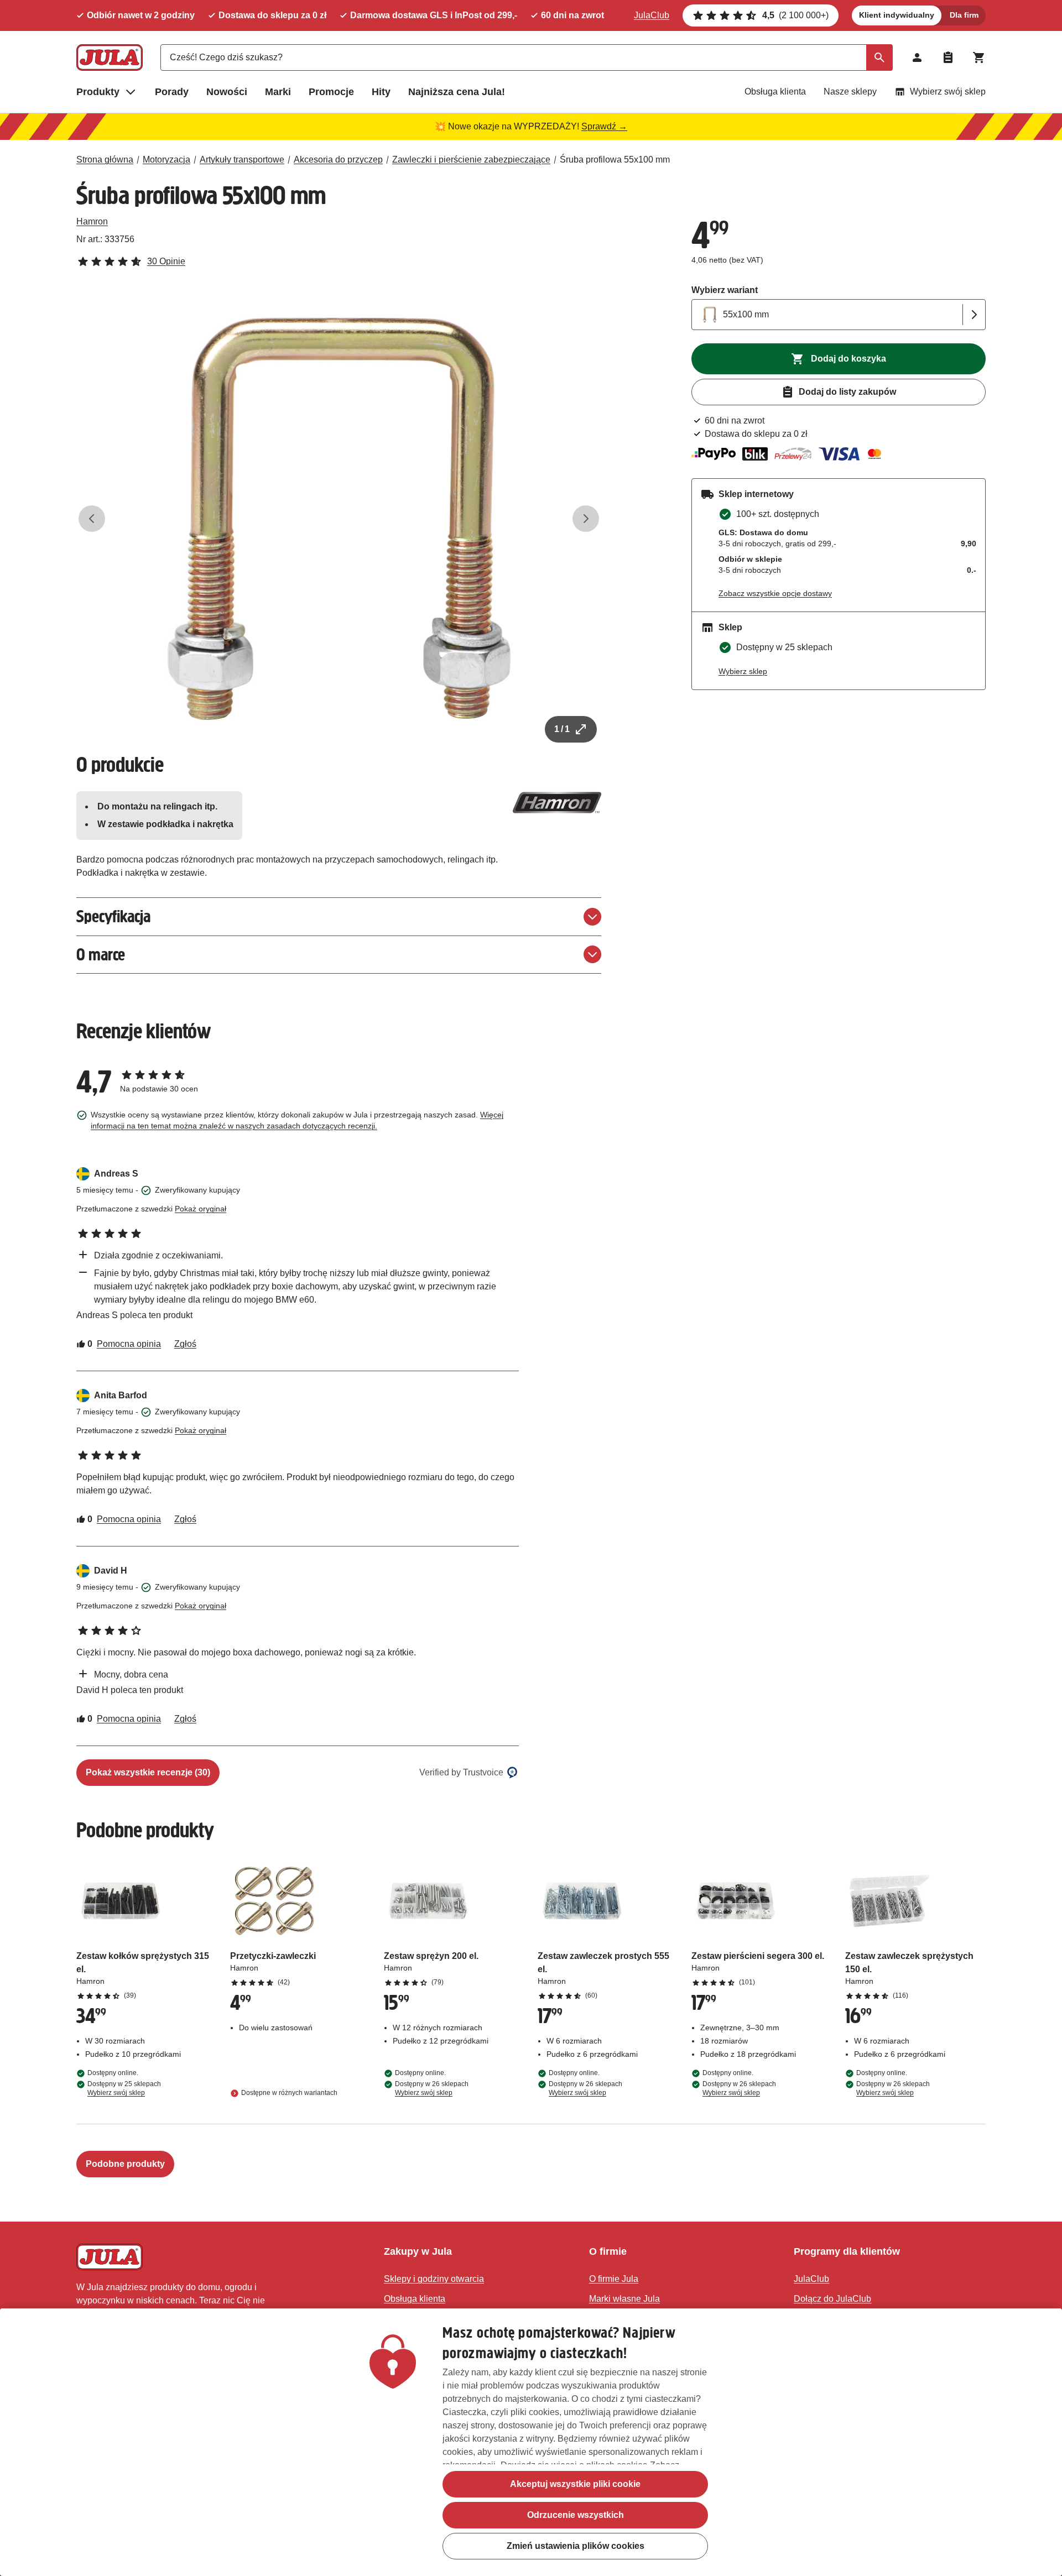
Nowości (227, 92)
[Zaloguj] (917, 58)
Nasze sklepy (850, 92)
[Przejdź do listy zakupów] (948, 58)
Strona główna (105, 160)
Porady (172, 92)
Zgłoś (185, 1344)
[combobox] (527, 58)
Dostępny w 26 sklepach (432, 2088)
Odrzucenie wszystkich (576, 2515)
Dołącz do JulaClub (832, 2299)
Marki (278, 92)
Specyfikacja (113, 916)
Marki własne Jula (624, 2299)
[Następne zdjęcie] (586, 519)
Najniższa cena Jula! (457, 92)
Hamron (92, 221)
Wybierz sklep (743, 671)
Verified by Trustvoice (461, 1772)
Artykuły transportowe (242, 160)
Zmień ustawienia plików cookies (576, 2546)
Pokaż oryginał (201, 1209)
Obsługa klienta (775, 92)
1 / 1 (562, 729)
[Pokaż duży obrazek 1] (339, 519)
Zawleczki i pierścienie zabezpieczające (471, 160)
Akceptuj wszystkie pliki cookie (575, 2484)
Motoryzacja (166, 160)
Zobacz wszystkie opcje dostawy (775, 593)
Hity (381, 92)
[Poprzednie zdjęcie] (92, 519)
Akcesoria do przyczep (338, 160)
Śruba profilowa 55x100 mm (615, 160)
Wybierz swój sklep (948, 92)
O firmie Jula (614, 2279)
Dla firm (964, 15)
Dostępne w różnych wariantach (289, 2093)
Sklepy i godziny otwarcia (434, 2279)
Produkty (98, 92)
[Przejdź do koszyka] (979, 58)
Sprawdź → (604, 126)
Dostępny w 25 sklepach (124, 2088)
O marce (101, 955)
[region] (531, 2442)
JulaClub (652, 15)
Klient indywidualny (897, 15)
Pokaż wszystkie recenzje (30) (148, 1772)
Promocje (331, 92)
